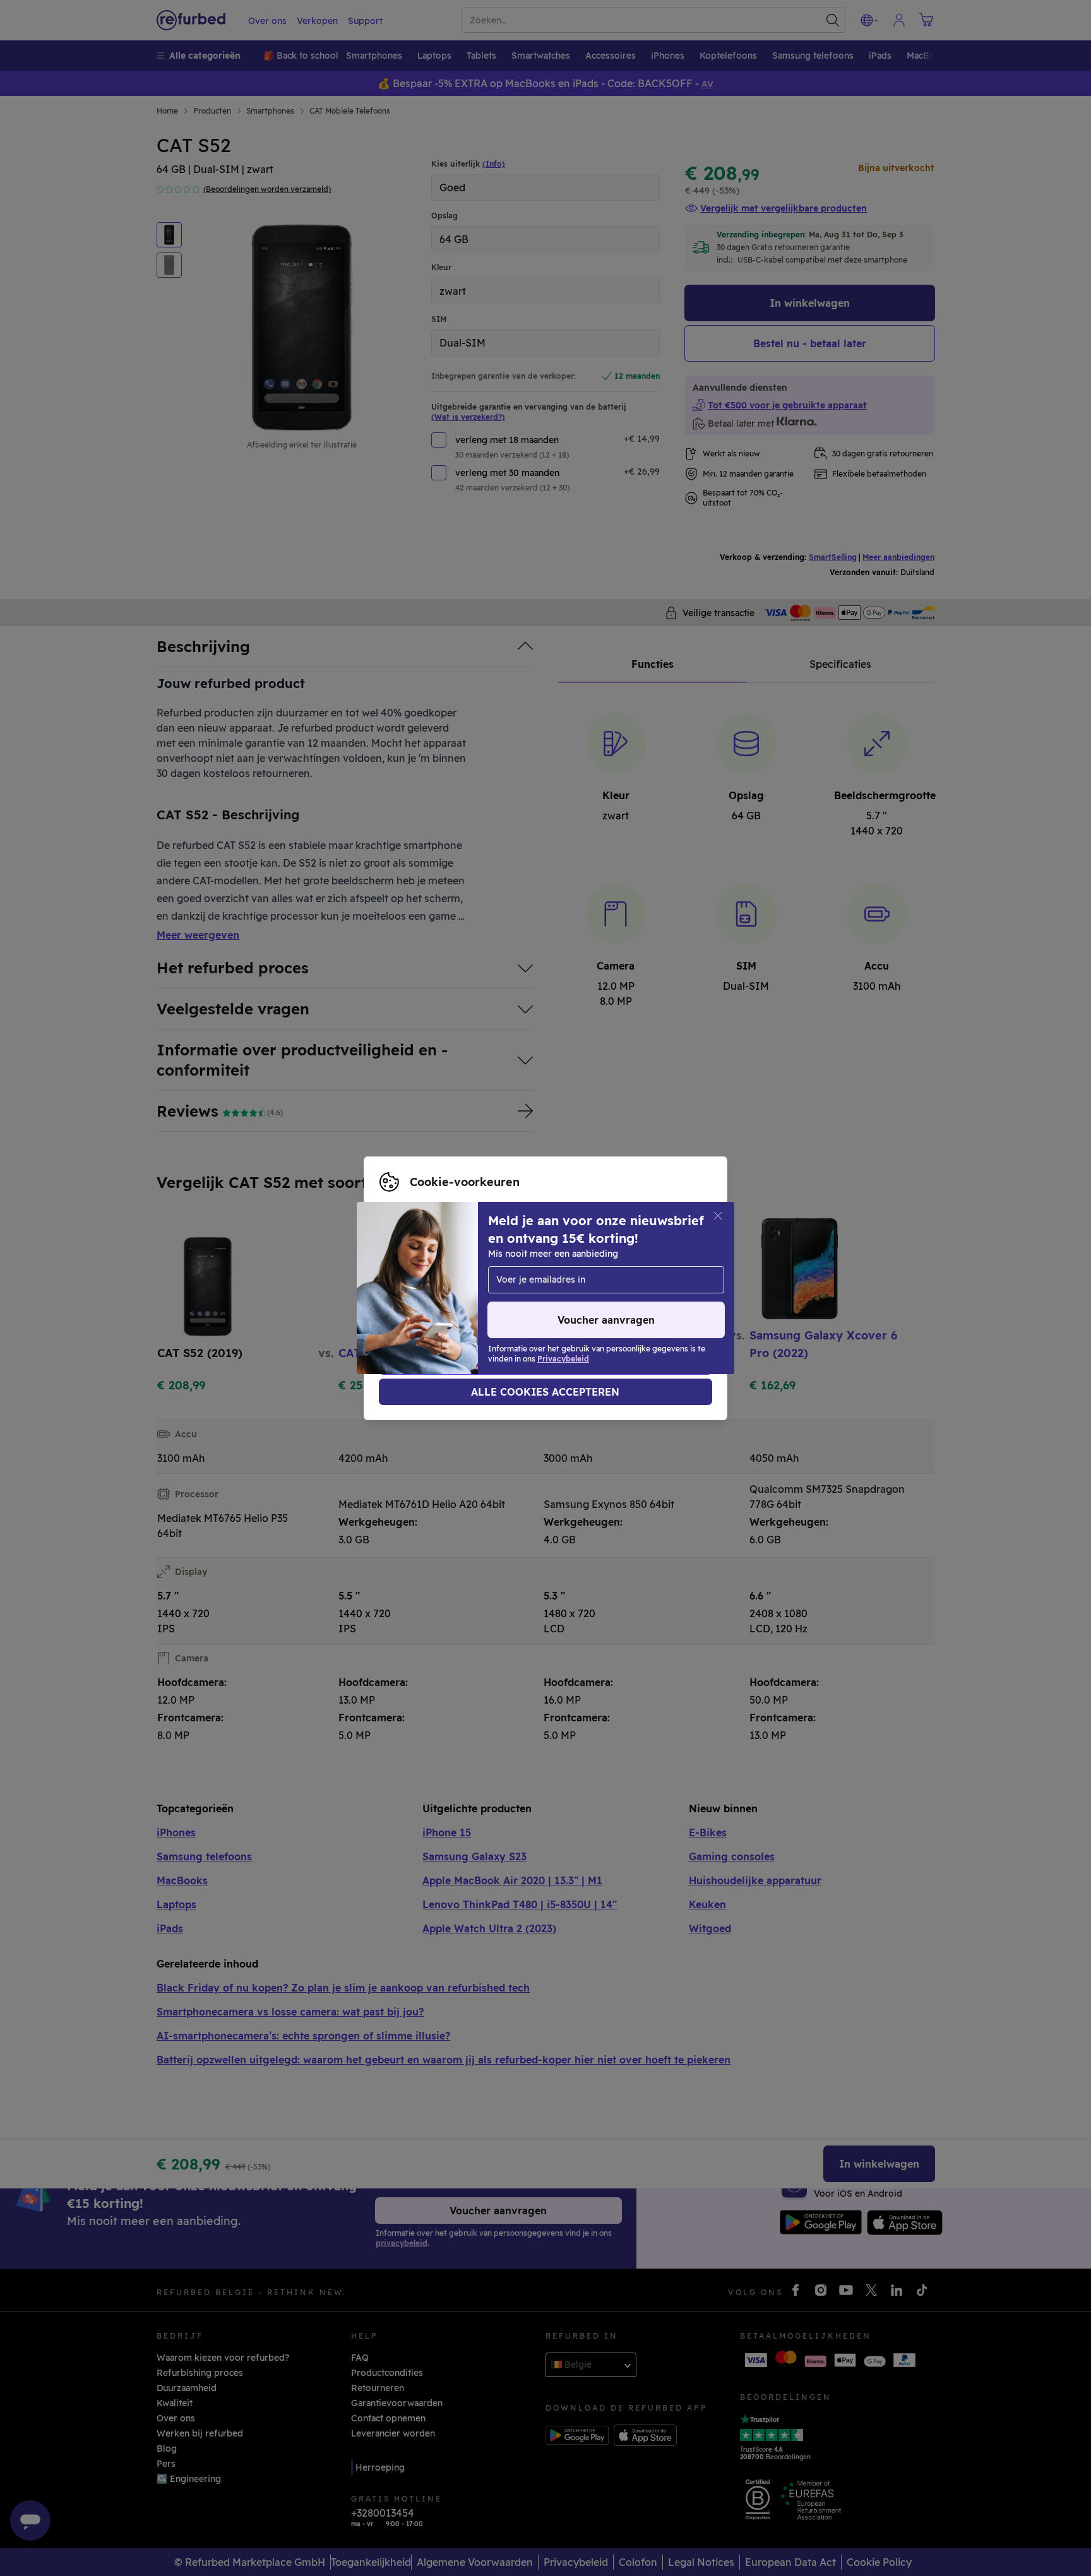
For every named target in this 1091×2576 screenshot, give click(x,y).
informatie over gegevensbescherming (464, 1288)
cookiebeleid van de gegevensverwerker (468, 1302)
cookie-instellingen (422, 1275)
